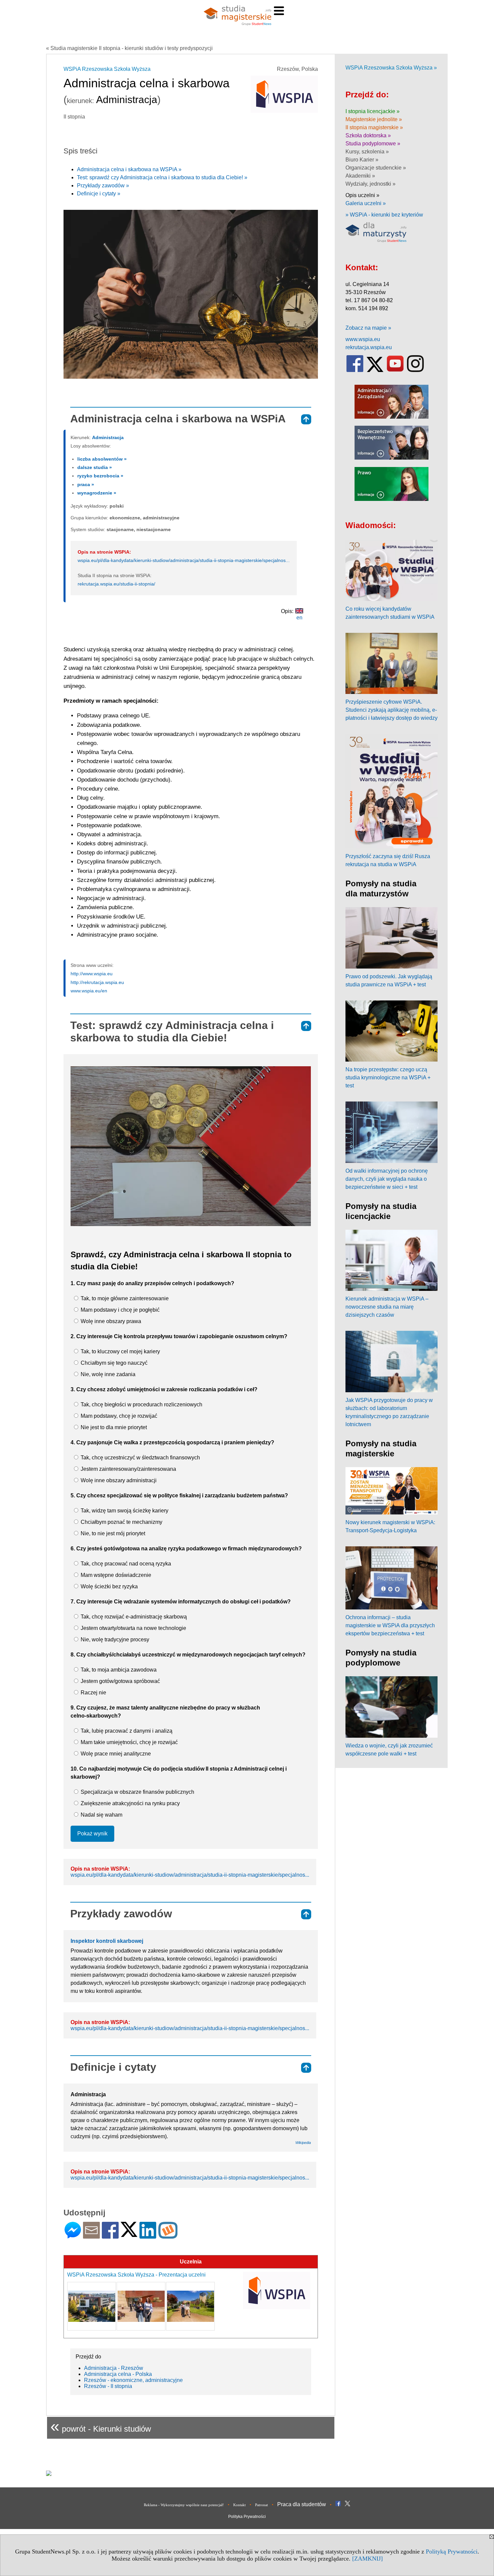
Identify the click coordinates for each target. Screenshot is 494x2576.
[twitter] (375, 370)
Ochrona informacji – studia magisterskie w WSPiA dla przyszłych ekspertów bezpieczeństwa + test (390, 1625)
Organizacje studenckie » (376, 168)
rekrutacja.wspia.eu (369, 347)
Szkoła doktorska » (368, 135)
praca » (86, 484)
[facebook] (355, 370)
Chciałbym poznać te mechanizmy (121, 1522)
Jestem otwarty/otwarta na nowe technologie (133, 1628)
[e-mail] (91, 2236)
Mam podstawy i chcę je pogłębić (119, 1310)
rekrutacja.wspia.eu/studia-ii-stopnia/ (116, 584)
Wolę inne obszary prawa (110, 1321)
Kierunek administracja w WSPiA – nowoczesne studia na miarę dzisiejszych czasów (387, 1307)
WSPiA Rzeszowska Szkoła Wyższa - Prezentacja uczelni (136, 2275)
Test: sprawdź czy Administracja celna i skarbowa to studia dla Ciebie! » (162, 177)
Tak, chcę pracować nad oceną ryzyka (125, 1564)
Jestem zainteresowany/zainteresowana (128, 1469)
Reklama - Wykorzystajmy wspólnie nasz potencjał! (184, 2505)
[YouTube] (395, 370)
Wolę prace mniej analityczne (115, 1754)
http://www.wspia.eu (92, 974)
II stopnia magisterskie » (374, 127)
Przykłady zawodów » (103, 185)
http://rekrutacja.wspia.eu (97, 982)
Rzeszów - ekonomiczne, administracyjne (133, 2380)
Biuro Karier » (362, 160)
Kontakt (239, 2505)
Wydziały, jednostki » (370, 184)
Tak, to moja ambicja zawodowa (118, 1670)
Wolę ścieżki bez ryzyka (109, 1586)
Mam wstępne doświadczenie (115, 1575)
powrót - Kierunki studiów (101, 2426)
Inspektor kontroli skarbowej (107, 1941)
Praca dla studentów (302, 2504)
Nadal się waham (101, 1815)
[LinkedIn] (148, 2236)
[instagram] (415, 370)
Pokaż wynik (92, 1834)
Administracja (108, 437)
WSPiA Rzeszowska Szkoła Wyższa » (391, 68)
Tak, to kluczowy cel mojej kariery (120, 1351)
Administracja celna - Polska (118, 2374)
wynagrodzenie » (97, 493)
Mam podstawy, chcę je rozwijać (118, 1416)
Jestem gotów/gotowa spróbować (120, 1681)
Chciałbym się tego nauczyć (113, 1363)
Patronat (261, 2505)
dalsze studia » (95, 467)
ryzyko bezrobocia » (100, 476)
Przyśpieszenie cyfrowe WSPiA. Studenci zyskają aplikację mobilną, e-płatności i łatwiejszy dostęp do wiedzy (392, 710)
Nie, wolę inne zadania (107, 1374)
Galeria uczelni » (366, 203)
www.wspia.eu (363, 339)
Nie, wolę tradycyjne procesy (114, 1640)
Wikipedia (303, 2143)
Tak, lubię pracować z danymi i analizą (126, 1731)
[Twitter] (129, 2234)
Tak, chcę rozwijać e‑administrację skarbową (133, 1617)
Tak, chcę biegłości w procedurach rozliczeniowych (141, 1404)
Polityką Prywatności (452, 2551)
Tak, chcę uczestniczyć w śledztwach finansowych (140, 1458)
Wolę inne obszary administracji (118, 1480)
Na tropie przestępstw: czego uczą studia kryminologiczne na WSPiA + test (388, 1078)
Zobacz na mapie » (368, 328)
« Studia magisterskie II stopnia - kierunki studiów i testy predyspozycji (129, 48)
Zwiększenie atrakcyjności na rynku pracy (130, 1803)
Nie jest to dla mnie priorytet (113, 1427)
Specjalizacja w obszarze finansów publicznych (137, 1792)
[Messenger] (73, 2236)
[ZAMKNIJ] (367, 2559)
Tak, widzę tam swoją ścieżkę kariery (124, 1511)
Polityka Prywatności (247, 2517)
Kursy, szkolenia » (367, 152)
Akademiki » (360, 176)
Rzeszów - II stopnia (108, 2386)
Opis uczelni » (362, 195)
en (299, 618)
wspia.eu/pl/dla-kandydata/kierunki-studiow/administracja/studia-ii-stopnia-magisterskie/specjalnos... (184, 560)
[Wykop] (168, 2236)
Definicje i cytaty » (99, 194)
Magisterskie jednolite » (374, 119)
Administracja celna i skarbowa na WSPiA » (129, 169)
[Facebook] (110, 2236)
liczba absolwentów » (102, 459)
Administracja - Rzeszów (114, 2368)
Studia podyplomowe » (373, 144)
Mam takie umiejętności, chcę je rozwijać (129, 1742)
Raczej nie (93, 1693)
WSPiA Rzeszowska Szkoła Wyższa (107, 69)
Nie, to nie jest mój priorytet (112, 1533)
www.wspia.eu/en (89, 991)
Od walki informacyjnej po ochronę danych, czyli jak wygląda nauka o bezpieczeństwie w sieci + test (387, 1179)
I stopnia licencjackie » (373, 111)
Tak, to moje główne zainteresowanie (124, 1298)
